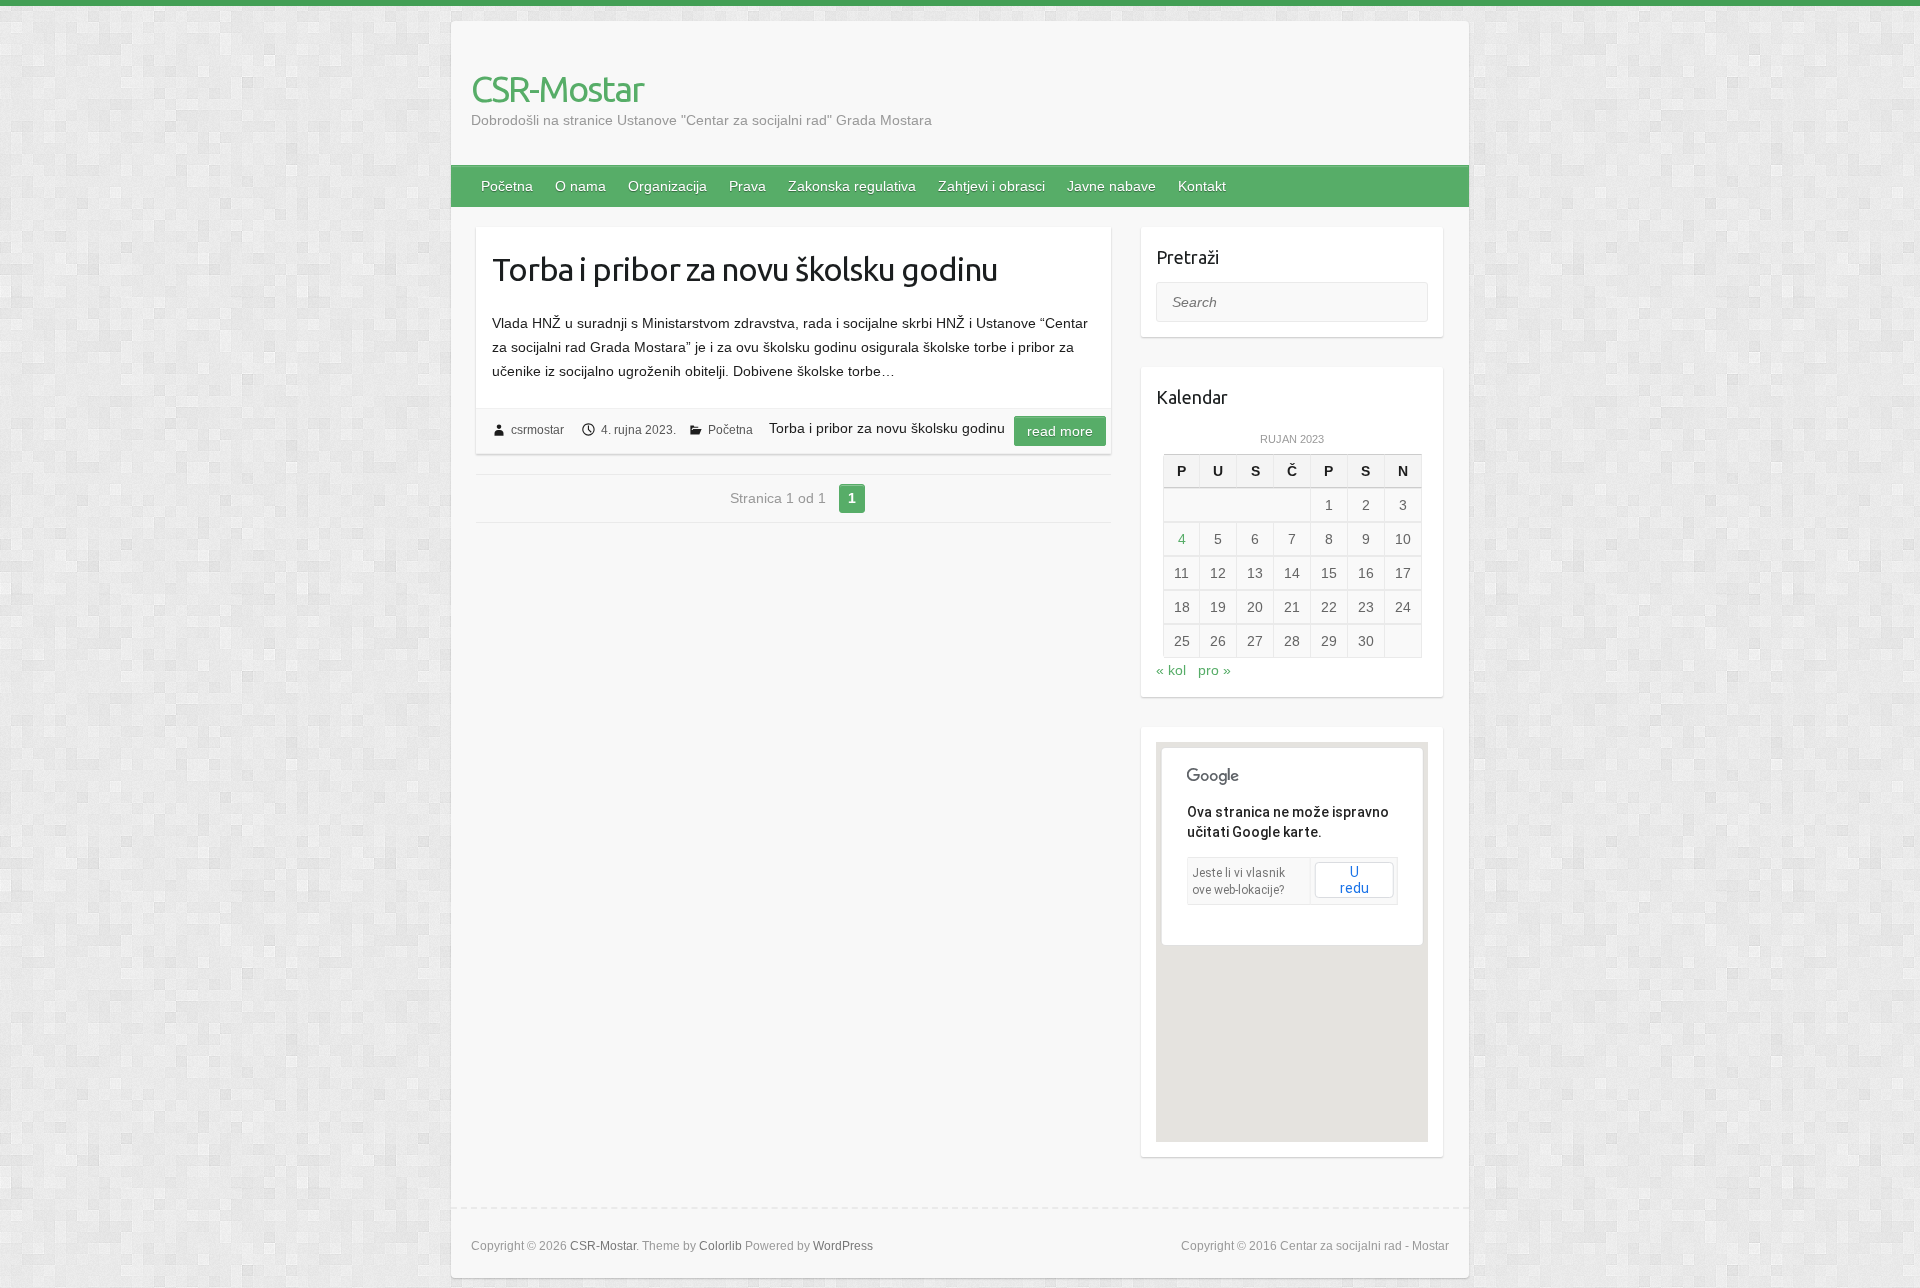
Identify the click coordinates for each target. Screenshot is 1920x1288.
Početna (507, 186)
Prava (747, 186)
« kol (1171, 670)
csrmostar (537, 430)
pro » (1214, 670)
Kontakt (1202, 186)
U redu (1354, 880)
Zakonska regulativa (852, 186)
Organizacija (667, 186)
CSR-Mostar (557, 88)
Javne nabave (1111, 186)
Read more (1060, 431)
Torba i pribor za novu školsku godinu (745, 269)
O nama (580, 186)
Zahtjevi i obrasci (991, 186)
